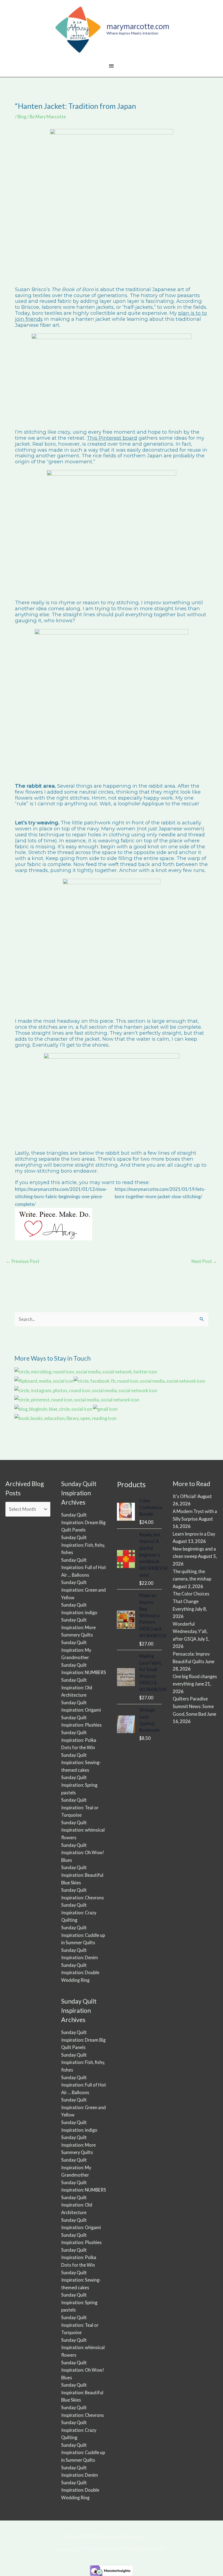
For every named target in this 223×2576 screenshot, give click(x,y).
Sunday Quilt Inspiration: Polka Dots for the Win (79, 1740)
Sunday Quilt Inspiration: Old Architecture (77, 1687)
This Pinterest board (112, 438)
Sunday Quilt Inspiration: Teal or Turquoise (80, 1807)
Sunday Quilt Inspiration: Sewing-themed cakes (81, 1762)
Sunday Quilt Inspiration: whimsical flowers (83, 1830)
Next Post (204, 1261)
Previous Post (23, 1261)
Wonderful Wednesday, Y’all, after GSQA (190, 1631)
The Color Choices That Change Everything (191, 1601)
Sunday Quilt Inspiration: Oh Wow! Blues (83, 1853)
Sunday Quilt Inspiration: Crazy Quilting (79, 1912)
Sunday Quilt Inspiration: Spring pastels (79, 1785)
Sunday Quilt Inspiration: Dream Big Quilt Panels (83, 1522)
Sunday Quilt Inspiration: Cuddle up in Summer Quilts (83, 1935)
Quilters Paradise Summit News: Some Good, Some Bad (193, 1706)
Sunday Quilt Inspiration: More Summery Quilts (78, 1627)
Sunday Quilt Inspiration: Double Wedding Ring (80, 1973)
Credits (151, 2536)
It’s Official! (185, 1496)
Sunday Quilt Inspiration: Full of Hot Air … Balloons (84, 1567)
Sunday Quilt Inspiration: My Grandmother (76, 1650)
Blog (22, 117)
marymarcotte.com (138, 26)
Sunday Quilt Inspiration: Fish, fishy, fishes (83, 1545)
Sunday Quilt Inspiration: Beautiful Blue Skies (82, 1875)
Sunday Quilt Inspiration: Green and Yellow (83, 1590)
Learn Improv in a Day (194, 1534)
